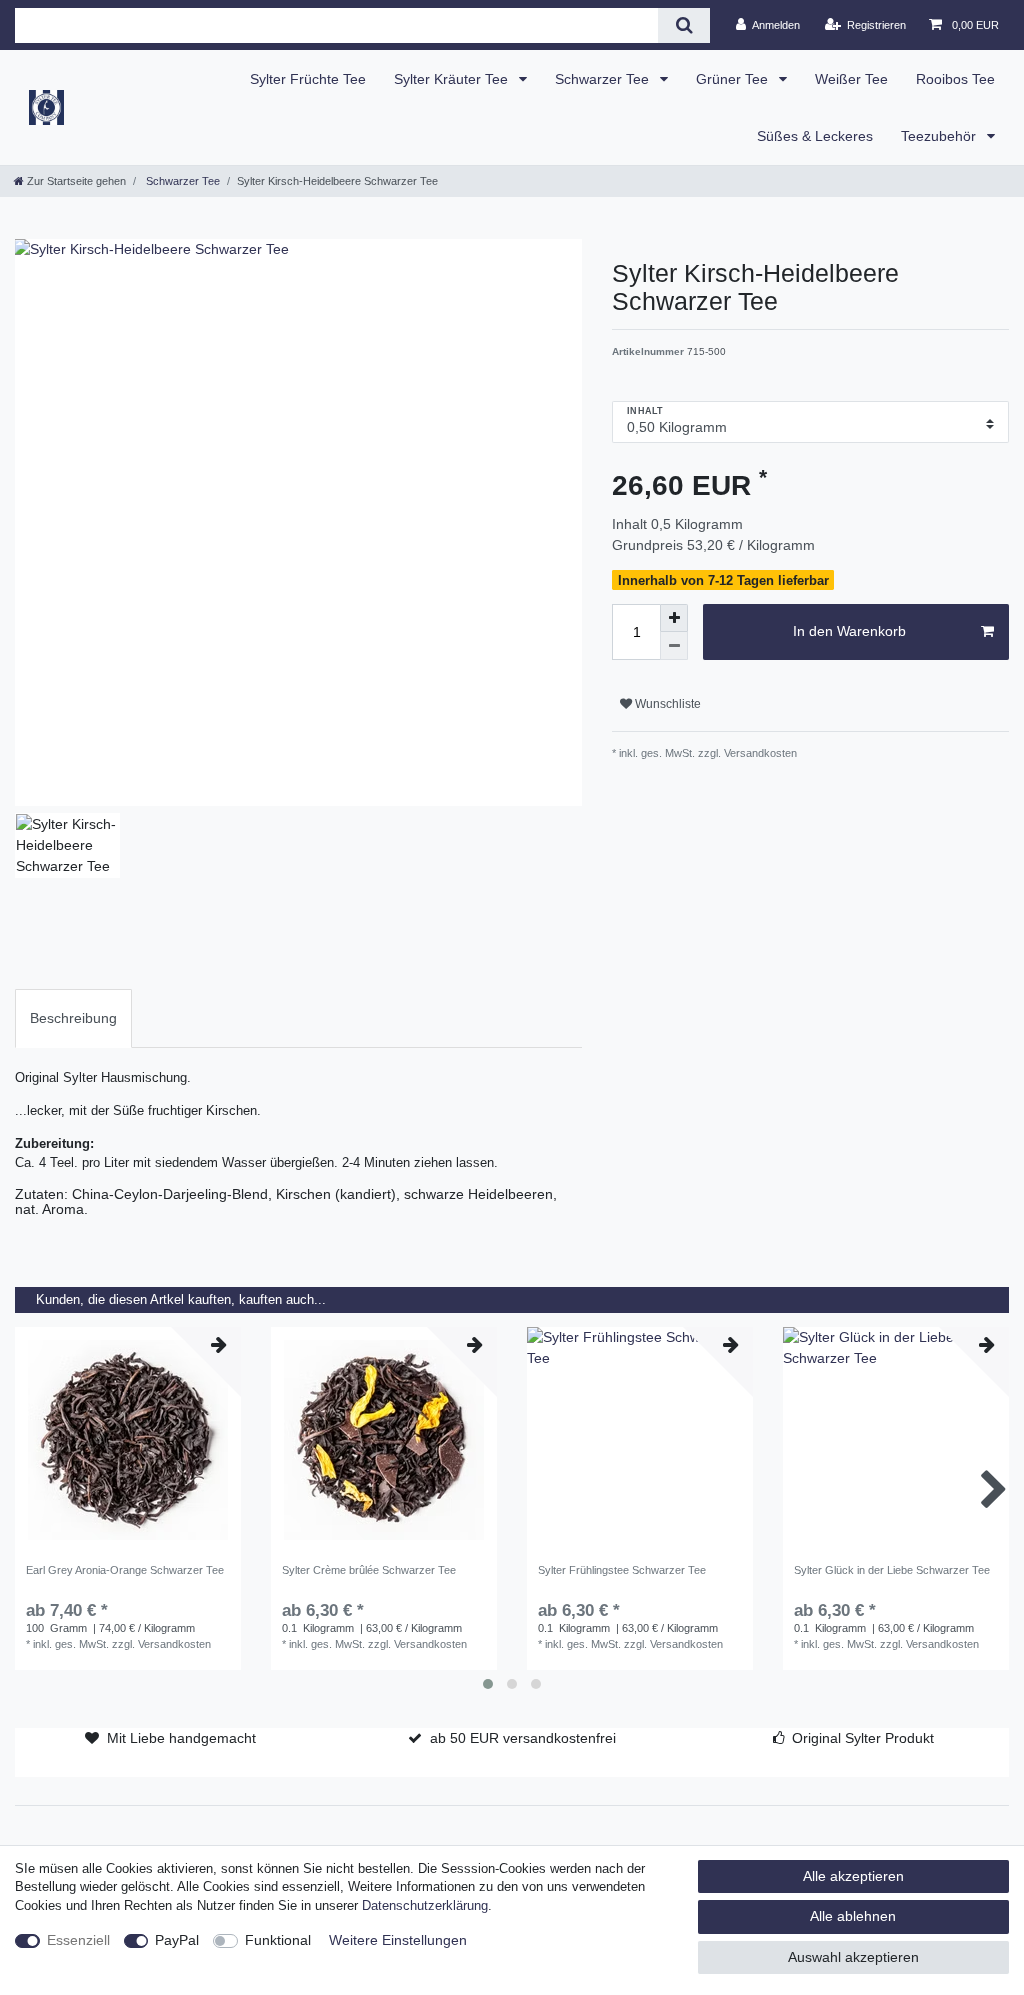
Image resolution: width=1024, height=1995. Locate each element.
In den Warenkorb (849, 631)
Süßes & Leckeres (815, 136)
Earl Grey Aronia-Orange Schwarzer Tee (125, 1570)
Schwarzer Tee (604, 79)
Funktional (278, 1940)
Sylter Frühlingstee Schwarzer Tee (622, 1570)
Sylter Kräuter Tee (453, 79)
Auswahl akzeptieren (853, 1957)
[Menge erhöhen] (674, 618)
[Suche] (683, 25)
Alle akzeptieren (853, 1876)
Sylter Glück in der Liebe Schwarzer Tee (892, 1570)
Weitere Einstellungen (398, 1940)
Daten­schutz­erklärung (425, 1906)
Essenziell (78, 1940)
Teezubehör (940, 136)
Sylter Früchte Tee (308, 79)
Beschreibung (73, 1018)
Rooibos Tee (955, 79)
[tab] (73, 1018)
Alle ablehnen (853, 1916)
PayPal (177, 1940)
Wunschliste (666, 704)
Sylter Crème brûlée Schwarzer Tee (369, 1570)
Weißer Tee (851, 79)
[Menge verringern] (674, 646)
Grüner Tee (734, 79)
